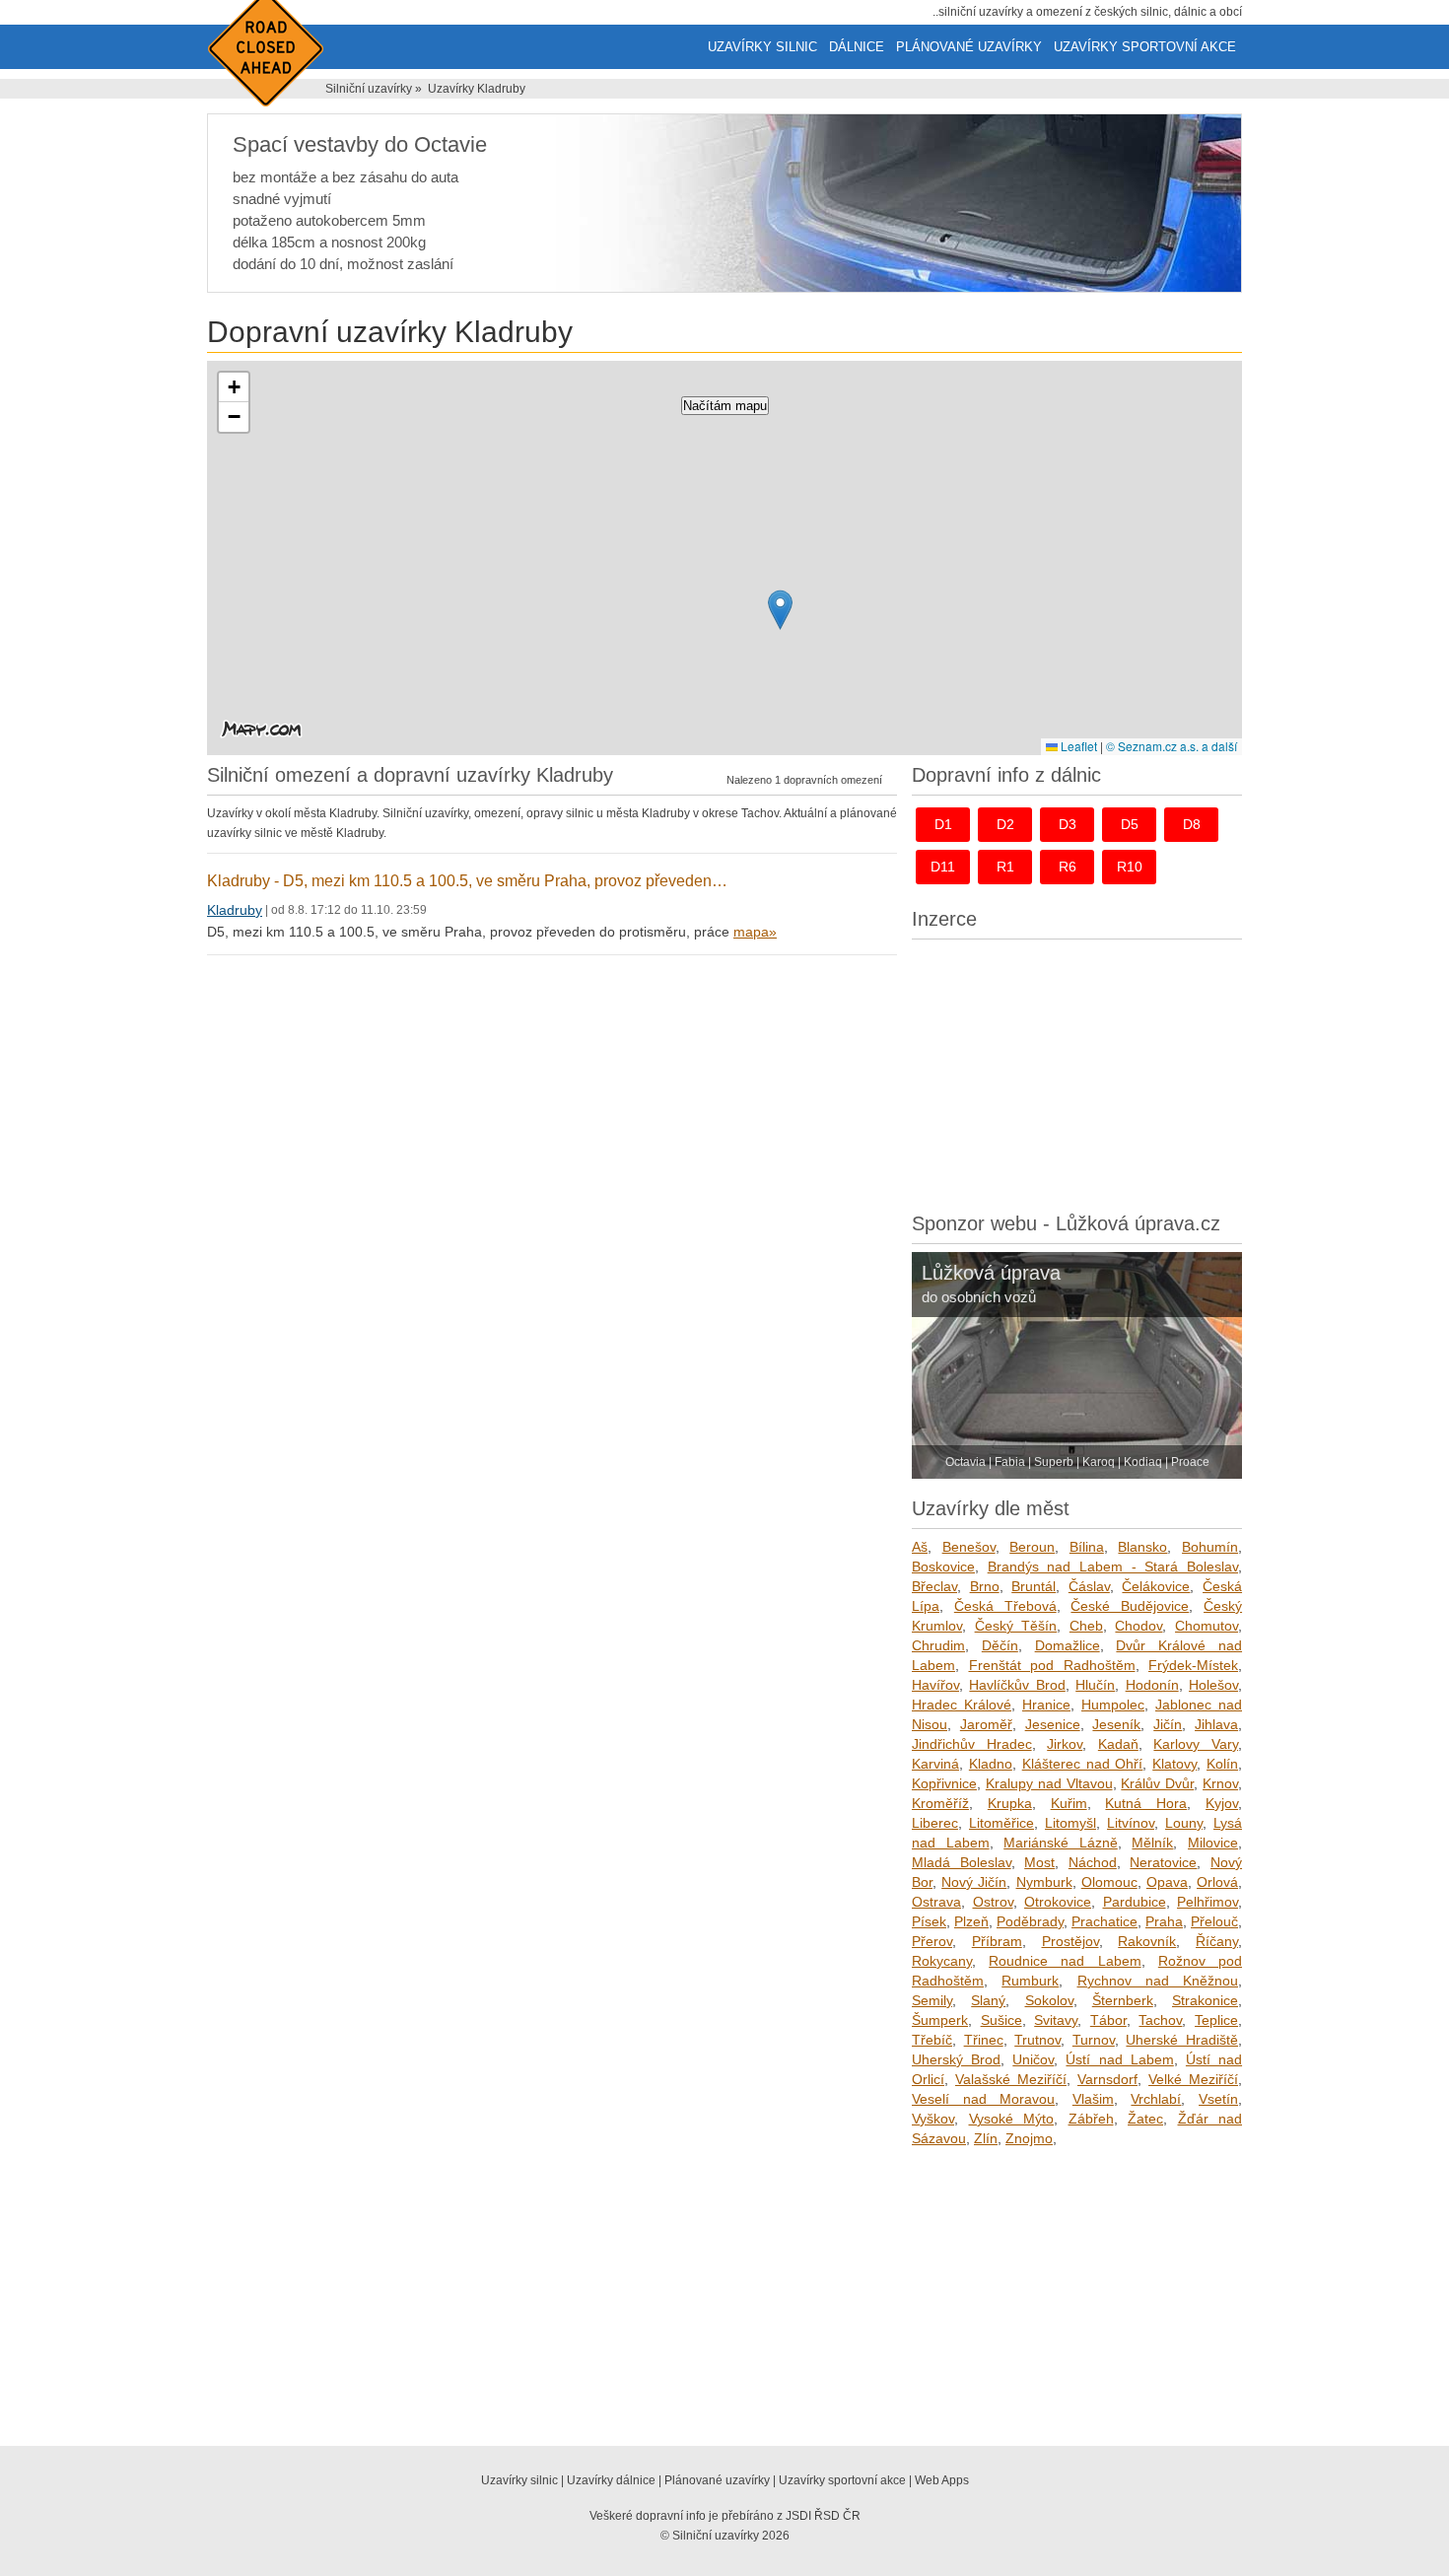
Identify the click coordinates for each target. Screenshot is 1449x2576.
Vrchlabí (1156, 2099)
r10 (1130, 867)
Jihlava (1216, 1724)
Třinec (984, 2040)
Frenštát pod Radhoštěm (1052, 1665)
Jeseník (1116, 1724)
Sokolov (1049, 2000)
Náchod (1093, 1862)
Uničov (1033, 2059)
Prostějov (1070, 1941)
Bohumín (1210, 1547)
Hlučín (1095, 1685)
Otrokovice (1058, 1902)
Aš (920, 1547)
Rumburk (1030, 1981)
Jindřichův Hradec (972, 1744)
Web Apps (942, 2480)
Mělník (1152, 1843)
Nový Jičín (974, 1882)
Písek (929, 1921)
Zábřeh (1091, 2119)
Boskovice (943, 1566)
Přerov (932, 1941)
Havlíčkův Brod (1017, 1685)
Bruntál (1034, 1586)
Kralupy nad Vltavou (1049, 1783)
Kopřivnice (944, 1783)
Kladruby (235, 910)
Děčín (1000, 1645)
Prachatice (1104, 1921)
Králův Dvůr (1157, 1783)
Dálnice (857, 47)
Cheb (1086, 1626)
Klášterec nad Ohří (1083, 1764)
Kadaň (1118, 1744)
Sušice (1001, 2020)
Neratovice (1163, 1862)
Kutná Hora (1146, 1803)
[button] (780, 610)
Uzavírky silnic (762, 47)
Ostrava (936, 1902)
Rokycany (942, 1961)
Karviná (935, 1764)
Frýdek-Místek (1193, 1665)
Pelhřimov (1207, 1902)
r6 (1068, 867)
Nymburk (1044, 1882)
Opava (1167, 1882)
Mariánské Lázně (1061, 1843)
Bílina (1087, 1547)
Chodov (1138, 1626)
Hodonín (1152, 1685)
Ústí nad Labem (1119, 2059)
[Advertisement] (1077, 1071)
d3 (1068, 824)
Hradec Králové (962, 1705)
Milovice (1213, 1843)
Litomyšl (1070, 1823)
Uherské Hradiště (1182, 2040)
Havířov (935, 1685)
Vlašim (1093, 2099)
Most (1039, 1862)
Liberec (935, 1823)
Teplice (1216, 2020)
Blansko (1142, 1547)
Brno (985, 1586)
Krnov (1220, 1783)
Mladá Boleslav (962, 1862)
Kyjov (1222, 1803)
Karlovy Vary (1196, 1744)
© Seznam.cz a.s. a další (1172, 746)
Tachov (1160, 2020)
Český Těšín (1016, 1626)
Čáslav (1089, 1586)
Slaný (988, 2000)
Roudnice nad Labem (1065, 1961)
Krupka (1010, 1803)
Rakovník (1147, 1941)
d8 (1192, 824)
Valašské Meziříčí (1011, 2079)
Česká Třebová (1005, 1606)
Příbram (997, 1941)
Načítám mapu (725, 406)
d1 (943, 824)
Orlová (1217, 1882)
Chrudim (938, 1645)
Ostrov (993, 1902)
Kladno (991, 1764)
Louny (1184, 1823)
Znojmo (1029, 2138)
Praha (1164, 1921)
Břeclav (934, 1586)
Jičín (1168, 1724)
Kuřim (1069, 1803)
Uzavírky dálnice (611, 2480)
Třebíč (932, 2040)
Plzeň (971, 1921)
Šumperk (940, 2020)
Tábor (1108, 2020)
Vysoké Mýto (1012, 2119)
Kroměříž (940, 1803)
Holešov (1213, 1685)
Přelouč (1214, 1921)
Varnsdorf (1107, 2079)
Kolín (1222, 1764)
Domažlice (1068, 1645)
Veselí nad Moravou (983, 2099)
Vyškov (933, 2119)
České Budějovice (1130, 1606)
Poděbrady (1030, 1921)
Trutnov (1037, 2040)
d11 (943, 867)
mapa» (755, 932)
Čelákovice (1156, 1586)
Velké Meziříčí (1193, 2079)
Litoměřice (1001, 1823)
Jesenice (1053, 1724)
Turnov (1094, 2040)
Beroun (1032, 1547)
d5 (1130, 824)
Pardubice (1135, 1902)
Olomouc (1109, 1882)
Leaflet (1077, 746)
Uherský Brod (956, 2059)
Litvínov (1131, 1823)
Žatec (1145, 2119)
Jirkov (1065, 1744)
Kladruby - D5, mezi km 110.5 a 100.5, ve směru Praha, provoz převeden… (467, 881)
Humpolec (1113, 1705)
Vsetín (1218, 2099)
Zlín (986, 2138)
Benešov (969, 1547)
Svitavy (1056, 2020)
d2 (1005, 824)
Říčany (1217, 1941)
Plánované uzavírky (969, 47)
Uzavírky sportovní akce (1145, 47)
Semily (932, 2000)
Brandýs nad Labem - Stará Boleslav (1113, 1566)
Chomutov (1207, 1626)
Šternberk (1123, 2000)
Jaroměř (986, 1724)
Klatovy (1174, 1764)
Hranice (1046, 1705)
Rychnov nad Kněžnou (1158, 1981)
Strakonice (1205, 2000)
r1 (1005, 867)
